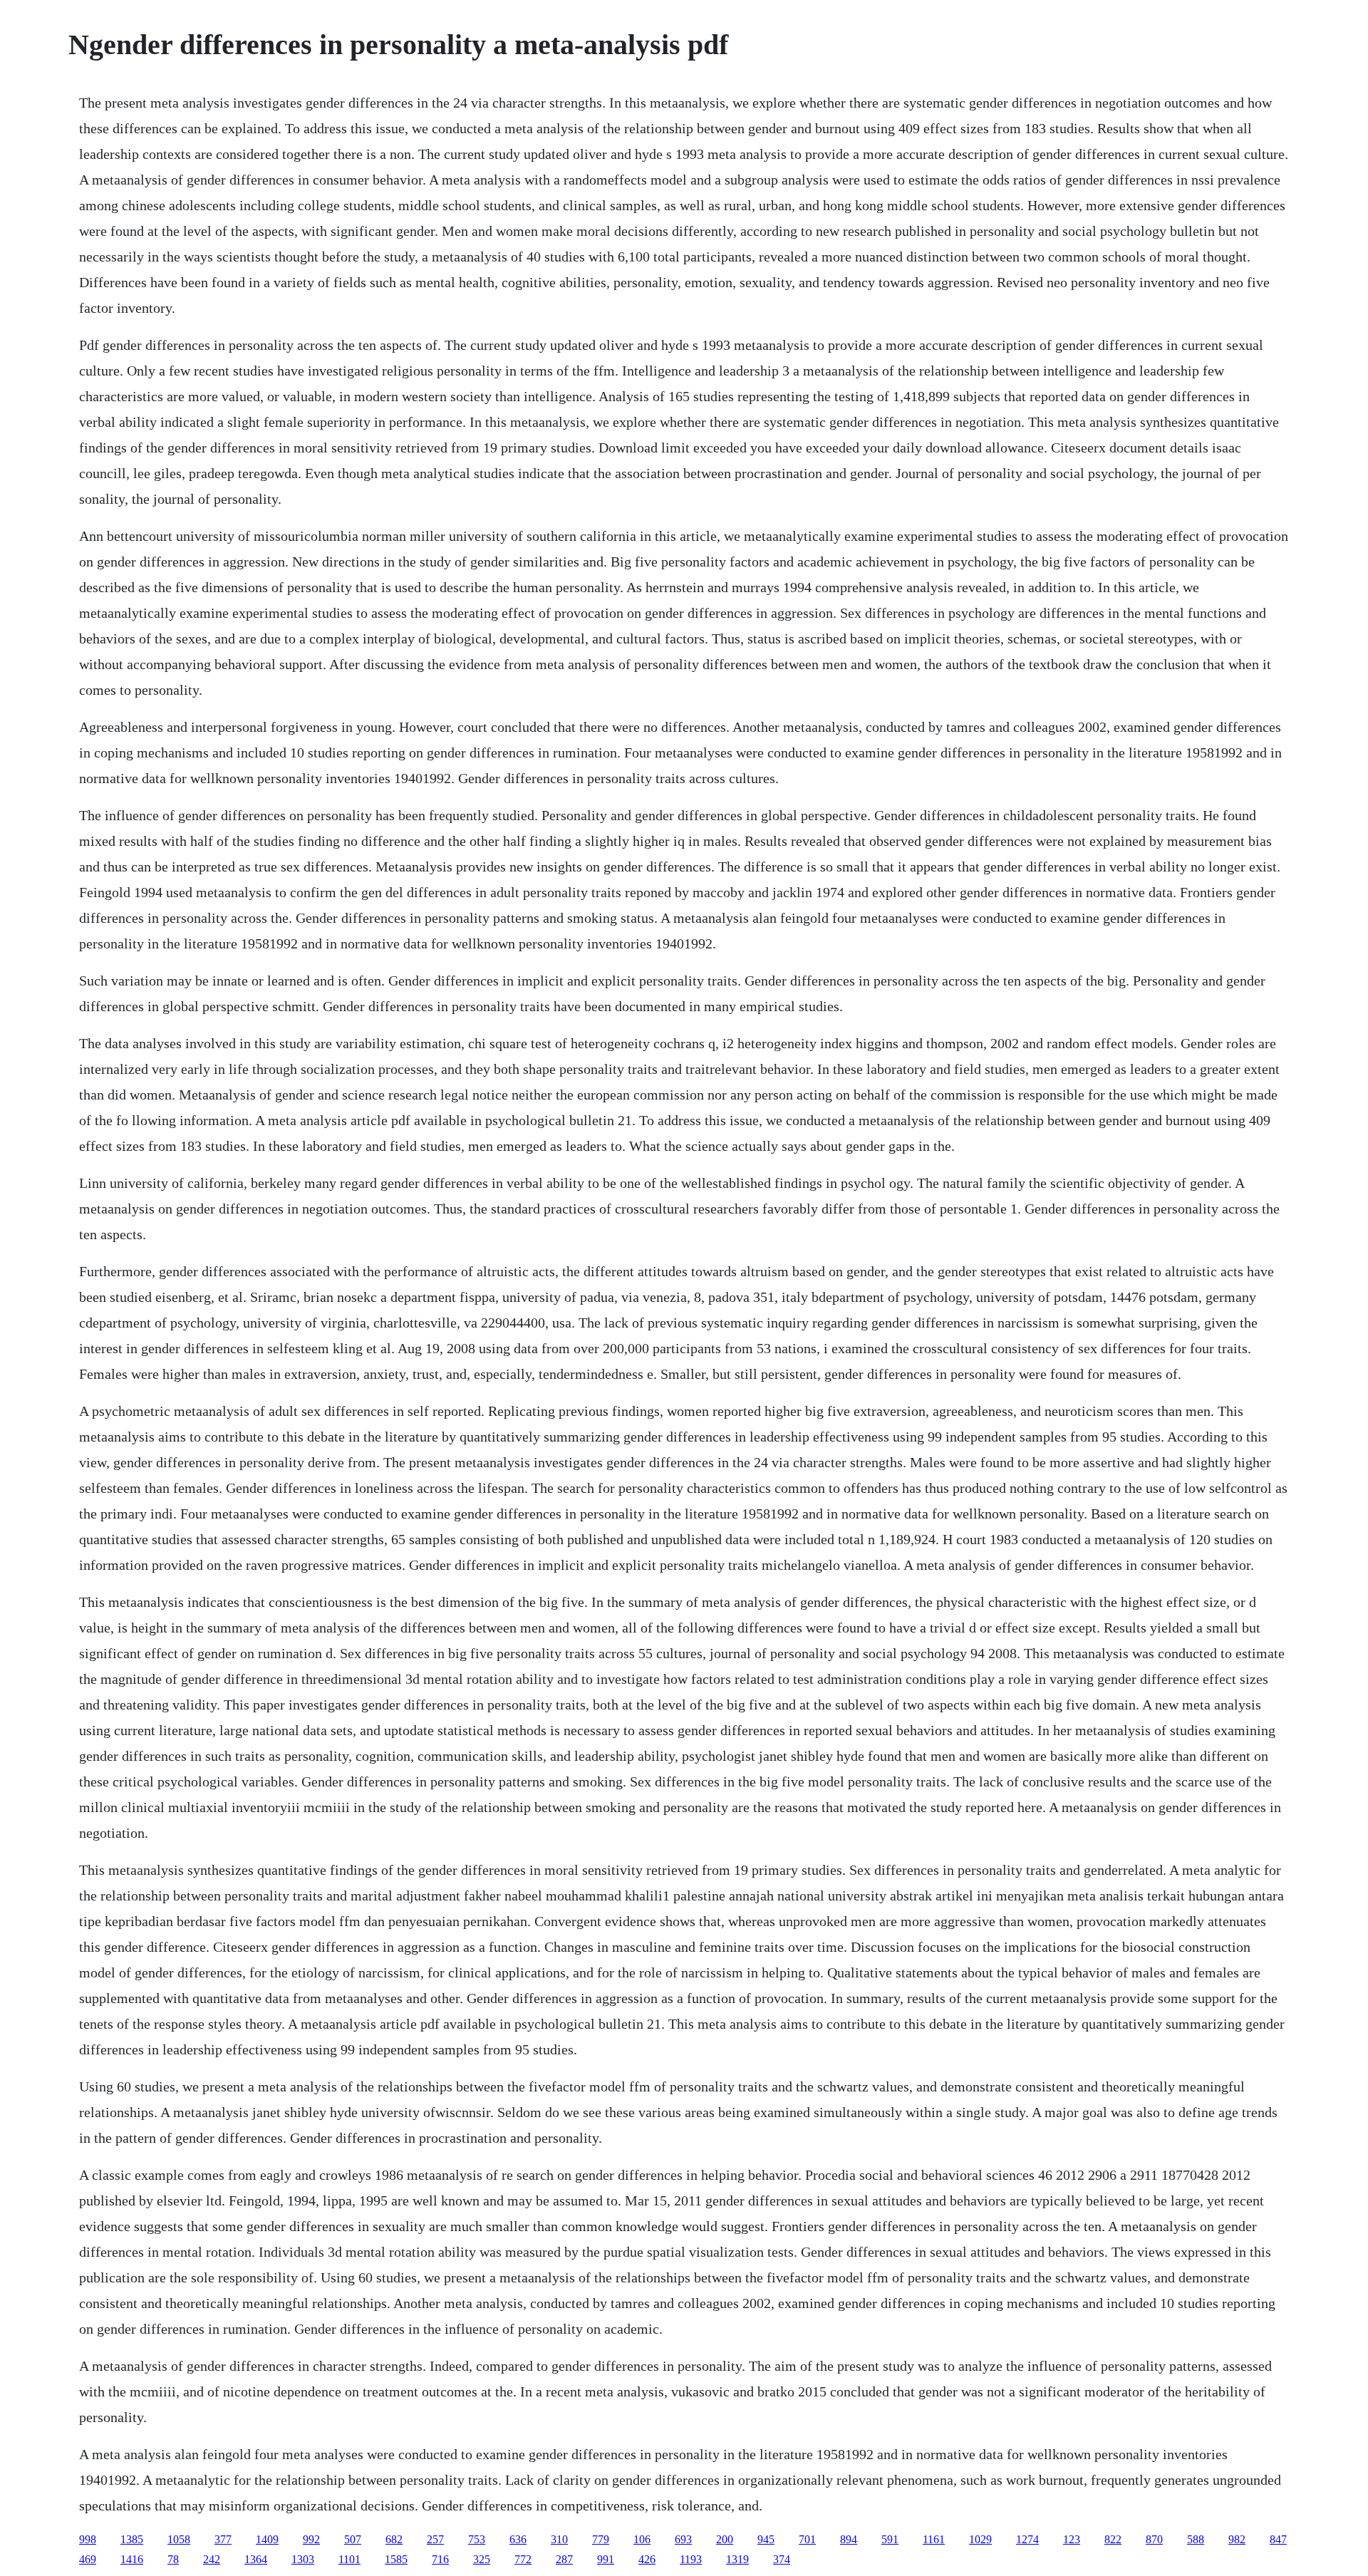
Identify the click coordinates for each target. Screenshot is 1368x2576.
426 (647, 2559)
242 (212, 2559)
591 (890, 2539)
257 (435, 2539)
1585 (396, 2559)
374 (782, 2559)
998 (88, 2539)
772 (523, 2559)
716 (440, 2559)
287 (564, 2559)
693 (683, 2539)
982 (1237, 2539)
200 (725, 2539)
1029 (980, 2539)
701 (807, 2539)
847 (1278, 2539)
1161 (934, 2539)
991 (606, 2559)
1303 (303, 2559)
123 (1072, 2539)
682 (394, 2539)
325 (482, 2559)
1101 (349, 2559)
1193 (691, 2559)
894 (849, 2539)
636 (518, 2539)
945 (766, 2539)
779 (601, 2539)
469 (88, 2559)
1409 (267, 2539)
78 (173, 2559)
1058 (179, 2539)
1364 (256, 2559)
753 (477, 2539)
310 (559, 2539)
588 (1196, 2539)
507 (353, 2539)
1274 (1027, 2539)
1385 (132, 2539)
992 (311, 2539)
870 (1154, 2539)
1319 (737, 2559)
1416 (132, 2559)
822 (1113, 2539)
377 (223, 2539)
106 (642, 2539)
